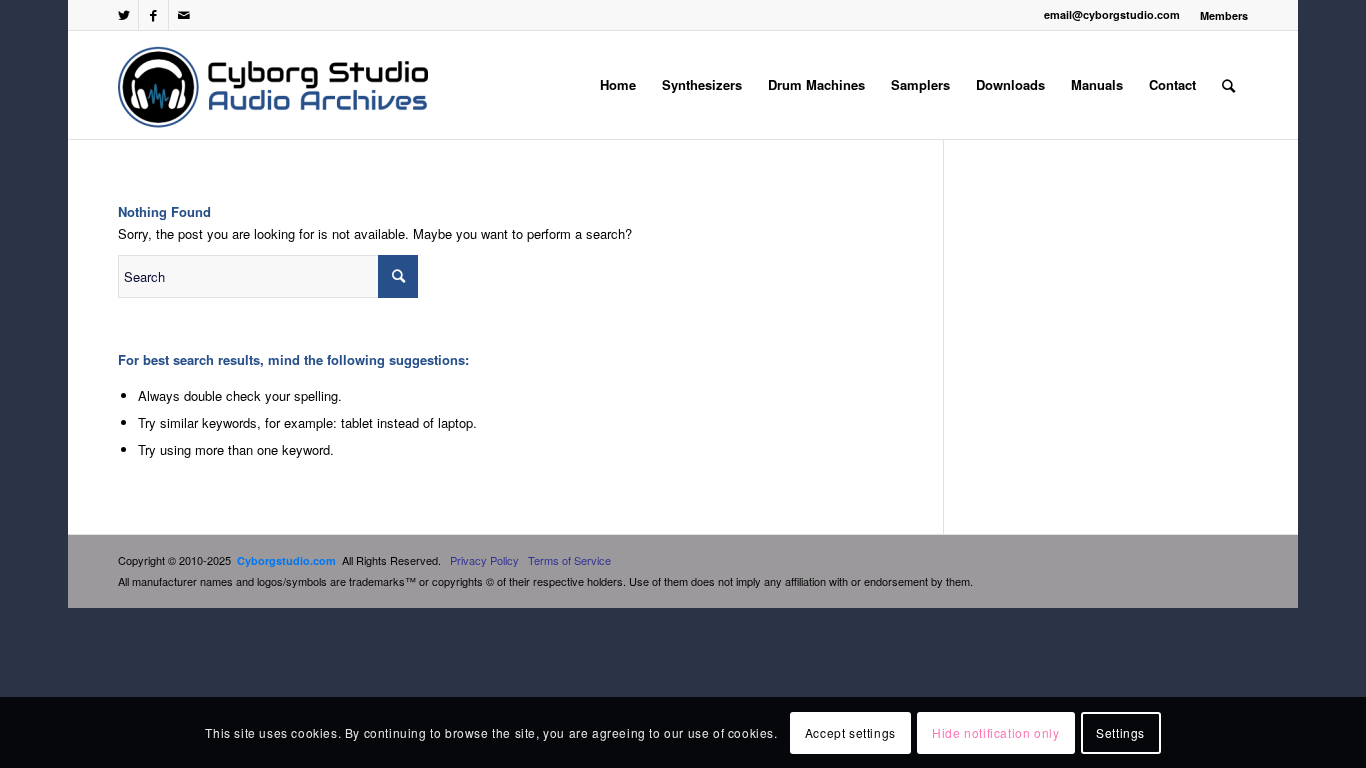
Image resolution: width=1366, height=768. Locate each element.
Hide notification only (995, 732)
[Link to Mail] (184, 15)
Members (1224, 15)
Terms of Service (569, 560)
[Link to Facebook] (153, 15)
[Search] (1228, 85)
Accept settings (850, 732)
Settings (1120, 732)
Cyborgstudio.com (286, 560)
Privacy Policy (484, 560)
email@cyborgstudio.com (1112, 14)
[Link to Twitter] (123, 15)
